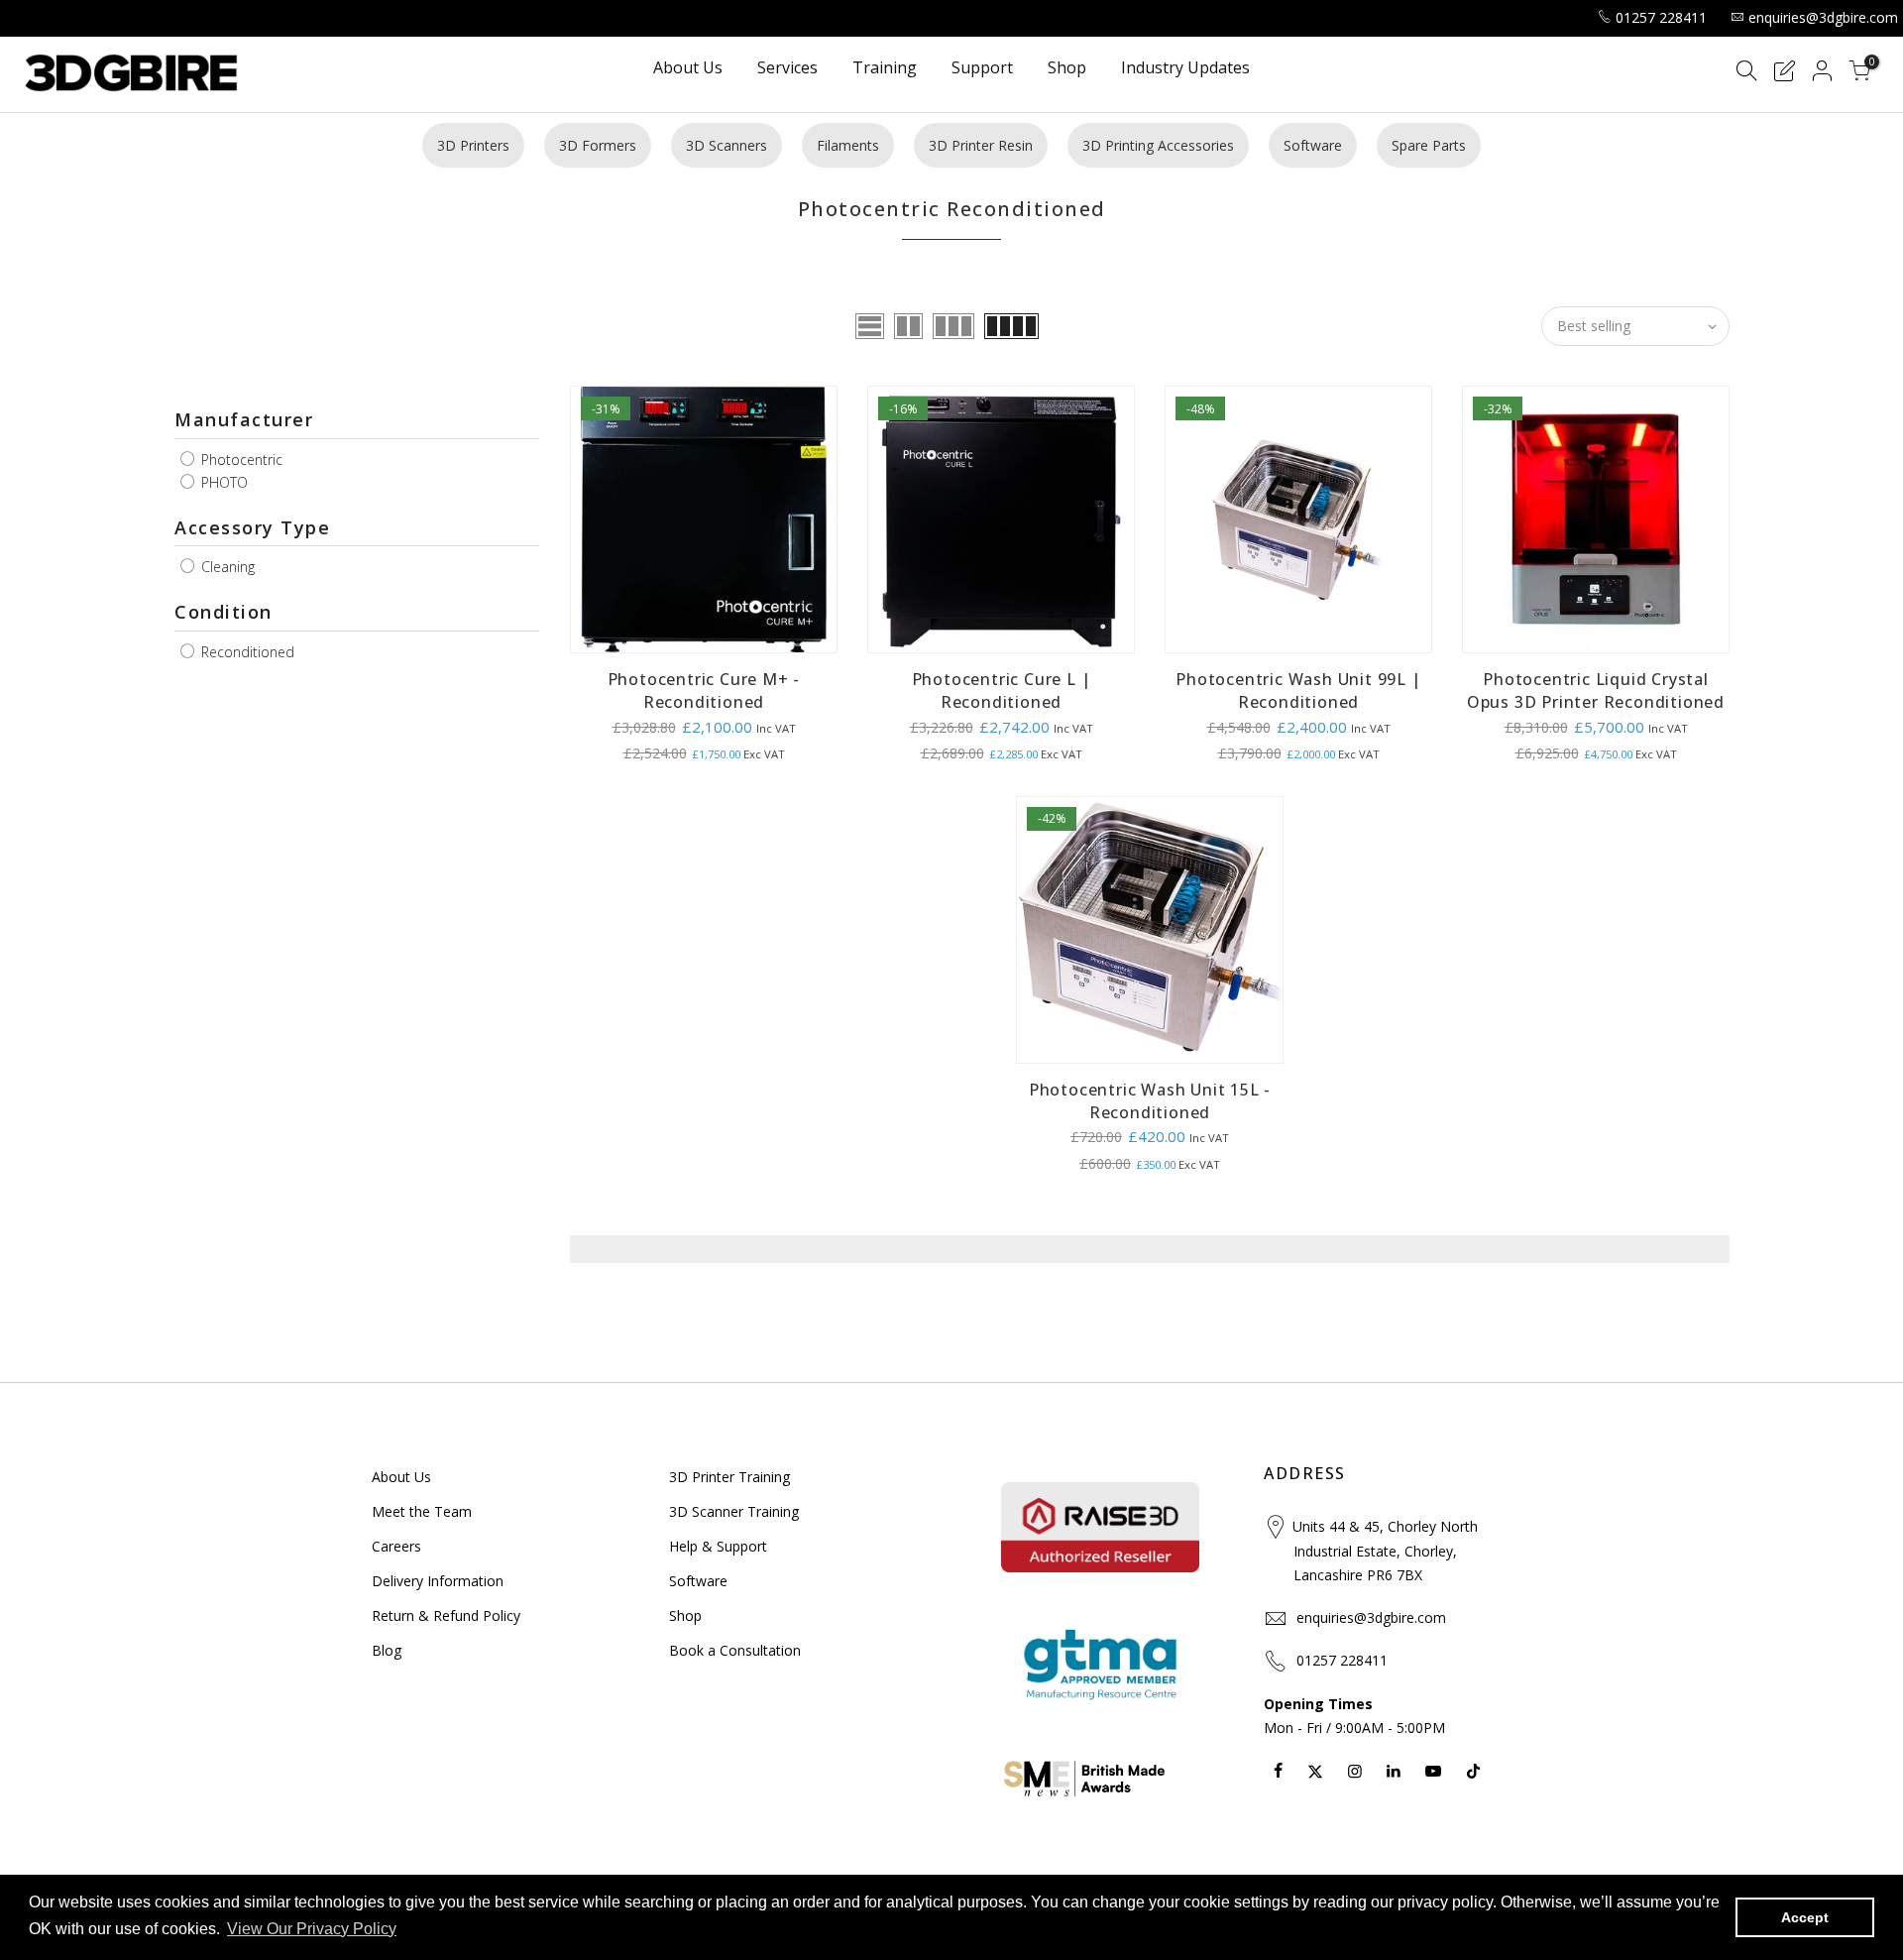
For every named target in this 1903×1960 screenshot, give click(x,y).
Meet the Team (422, 1511)
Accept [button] (1805, 1917)
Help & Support (718, 1546)
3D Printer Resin (981, 145)
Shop (1067, 69)
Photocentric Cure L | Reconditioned (1002, 691)
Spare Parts (1429, 145)
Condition (224, 612)
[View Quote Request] (1784, 74)
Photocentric (240, 460)
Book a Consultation (735, 1650)
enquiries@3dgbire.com (1823, 17)
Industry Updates (1185, 69)
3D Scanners (727, 145)
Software (1313, 145)
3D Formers (598, 145)
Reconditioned (246, 652)
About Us (688, 69)
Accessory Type (252, 527)
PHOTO (223, 482)
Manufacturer (244, 419)
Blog (387, 1650)
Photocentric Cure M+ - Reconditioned (704, 691)
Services (787, 69)
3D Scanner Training (734, 1511)
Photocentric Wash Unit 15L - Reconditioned (1150, 1101)
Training (885, 69)
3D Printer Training (729, 1477)
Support (982, 69)
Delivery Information (438, 1581)
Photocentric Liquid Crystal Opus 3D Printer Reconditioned (1596, 691)
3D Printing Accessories (1158, 145)
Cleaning (226, 567)
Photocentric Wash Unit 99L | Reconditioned (1298, 691)
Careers (396, 1546)
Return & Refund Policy (446, 1615)
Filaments (848, 145)
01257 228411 (1661, 17)
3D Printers (473, 145)
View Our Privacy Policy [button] (312, 1929)
